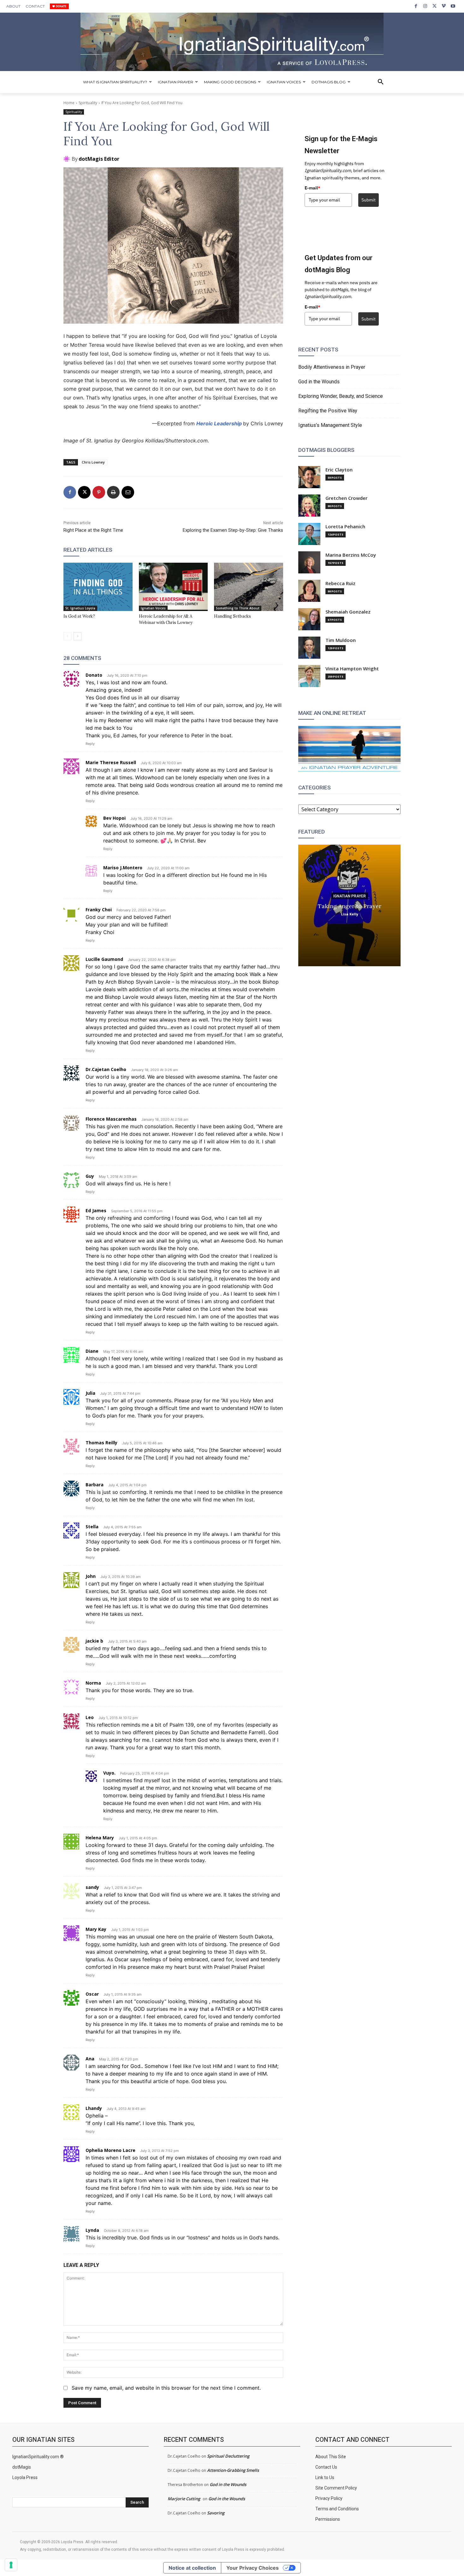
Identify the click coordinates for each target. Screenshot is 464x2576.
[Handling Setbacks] (249, 587)
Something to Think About (238, 608)
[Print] (113, 492)
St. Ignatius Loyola (80, 608)
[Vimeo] (444, 6)
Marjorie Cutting (184, 2499)
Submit (369, 200)
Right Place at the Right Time (93, 530)
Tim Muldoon (341, 640)
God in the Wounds (319, 382)
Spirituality (88, 103)
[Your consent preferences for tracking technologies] (11, 2565)
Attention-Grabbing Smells (233, 2470)
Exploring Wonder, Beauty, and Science (341, 396)
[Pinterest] (99, 492)
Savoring (216, 2513)
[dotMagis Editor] (68, 159)
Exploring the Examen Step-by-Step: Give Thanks (233, 530)
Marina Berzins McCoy (351, 555)
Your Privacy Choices (253, 2568)
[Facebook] (416, 6)
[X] (434, 6)
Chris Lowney (93, 462)
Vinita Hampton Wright (352, 669)
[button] (381, 82)
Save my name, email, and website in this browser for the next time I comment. (166, 2388)
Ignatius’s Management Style (330, 425)
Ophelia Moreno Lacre (110, 2150)
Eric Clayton (339, 470)
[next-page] (77, 636)
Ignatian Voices (153, 608)
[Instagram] (425, 6)
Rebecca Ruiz (340, 583)
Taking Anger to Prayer (350, 906)
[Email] (128, 492)
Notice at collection (192, 2568)
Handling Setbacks (232, 616)
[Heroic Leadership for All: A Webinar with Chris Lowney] (173, 587)
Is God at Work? (79, 616)
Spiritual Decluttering (228, 2456)
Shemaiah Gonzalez (348, 612)
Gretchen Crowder (346, 498)
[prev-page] (67, 636)
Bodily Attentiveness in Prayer (332, 367)
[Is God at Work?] (98, 587)
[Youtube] (453, 6)
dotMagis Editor (99, 159)
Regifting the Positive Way (328, 411)
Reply (90, 744)
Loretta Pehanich (345, 527)
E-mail (312, 188)
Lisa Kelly (350, 914)
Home (69, 103)
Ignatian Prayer (350, 896)
